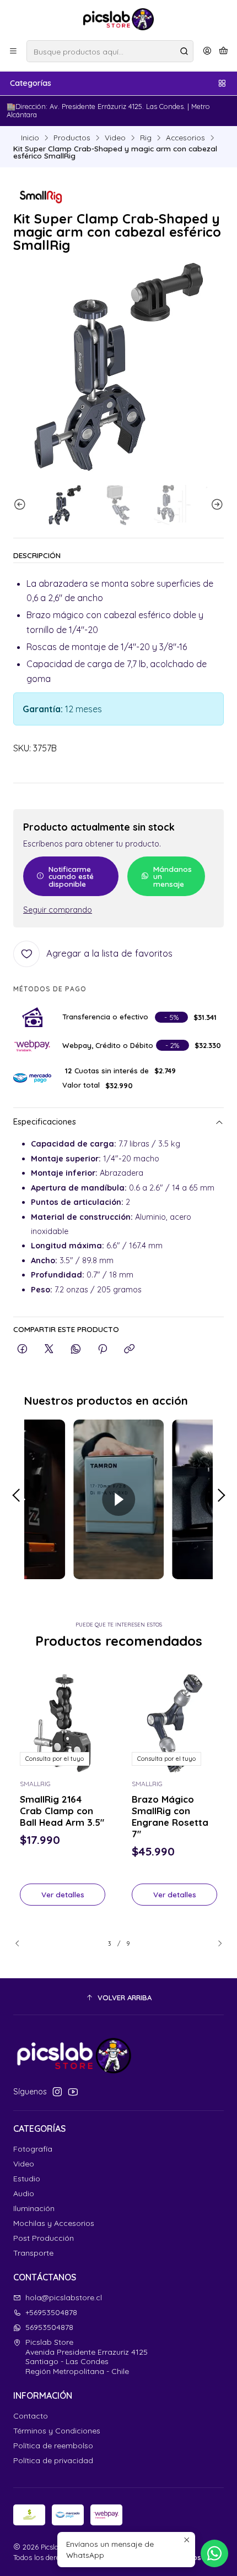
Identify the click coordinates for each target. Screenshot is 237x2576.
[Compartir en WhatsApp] (76, 1349)
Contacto (31, 2416)
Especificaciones (45, 1122)
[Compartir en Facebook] (22, 1349)
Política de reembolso (53, 2446)
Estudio (27, 2179)
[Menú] (13, 51)
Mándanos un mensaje (173, 876)
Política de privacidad (53, 2460)
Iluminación (34, 2208)
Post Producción (44, 2238)
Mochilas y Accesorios (54, 2223)
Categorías (31, 83)
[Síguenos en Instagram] (57, 2092)
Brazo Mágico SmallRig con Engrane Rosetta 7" (170, 1816)
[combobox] (110, 51)
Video (115, 138)
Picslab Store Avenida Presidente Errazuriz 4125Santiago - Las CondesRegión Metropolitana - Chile (87, 2357)
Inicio (30, 138)
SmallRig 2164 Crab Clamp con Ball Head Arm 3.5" (62, 1811)
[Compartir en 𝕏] (49, 1349)
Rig (146, 138)
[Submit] (184, 51)
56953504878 (49, 2327)
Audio (24, 2193)
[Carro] (223, 51)
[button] (118, 1998)
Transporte (33, 2253)
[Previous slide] (21, 505)
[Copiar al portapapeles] (129, 1349)
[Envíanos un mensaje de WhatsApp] (214, 2553)
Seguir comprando (58, 910)
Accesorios (185, 138)
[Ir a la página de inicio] (119, 19)
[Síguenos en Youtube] (73, 2092)
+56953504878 (51, 2312)
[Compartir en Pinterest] (103, 1349)
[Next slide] (216, 505)
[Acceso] (207, 51)
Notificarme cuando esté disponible (71, 876)
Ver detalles (63, 1894)
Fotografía (33, 2149)
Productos (72, 138)
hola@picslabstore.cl (64, 2297)
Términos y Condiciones (57, 2431)
